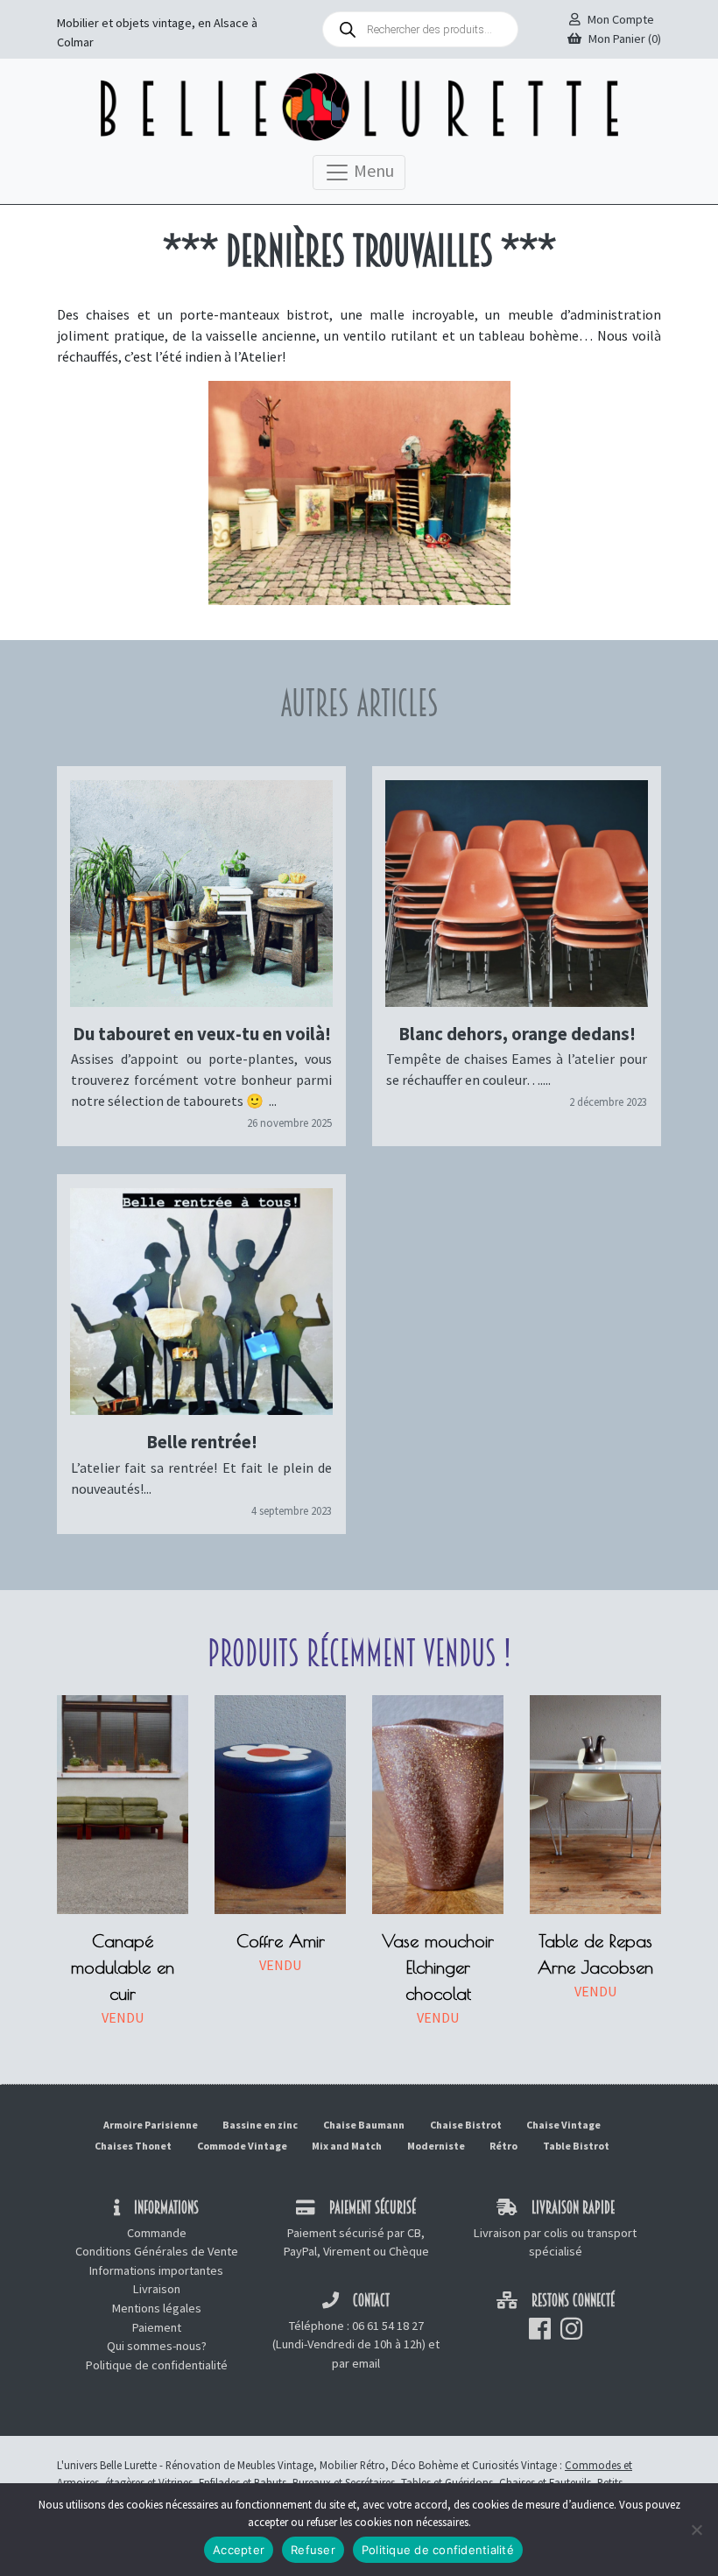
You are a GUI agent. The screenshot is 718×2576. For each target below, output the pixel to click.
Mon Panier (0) (625, 39)
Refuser (313, 2550)
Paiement (157, 2327)
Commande (157, 2233)
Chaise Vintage (563, 2125)
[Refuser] (696, 2530)
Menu (372, 169)
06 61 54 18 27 (388, 2326)
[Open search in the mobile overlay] (420, 29)
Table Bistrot (576, 2146)
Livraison (157, 2289)
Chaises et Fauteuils (545, 2482)
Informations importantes (156, 2270)
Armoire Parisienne (151, 2125)
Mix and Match (347, 2146)
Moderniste (436, 2146)
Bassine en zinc (260, 2125)
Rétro (503, 2146)
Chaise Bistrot (466, 2125)
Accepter (239, 2550)
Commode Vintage (242, 2146)
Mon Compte (621, 19)
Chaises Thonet (133, 2146)
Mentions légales (157, 2308)
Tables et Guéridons (447, 2482)
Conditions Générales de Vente (157, 2251)
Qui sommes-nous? (157, 2346)
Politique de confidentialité (157, 2365)
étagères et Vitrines (149, 2482)
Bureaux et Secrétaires (344, 2482)
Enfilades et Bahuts (243, 2482)
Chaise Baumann (364, 2125)
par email (356, 2363)
